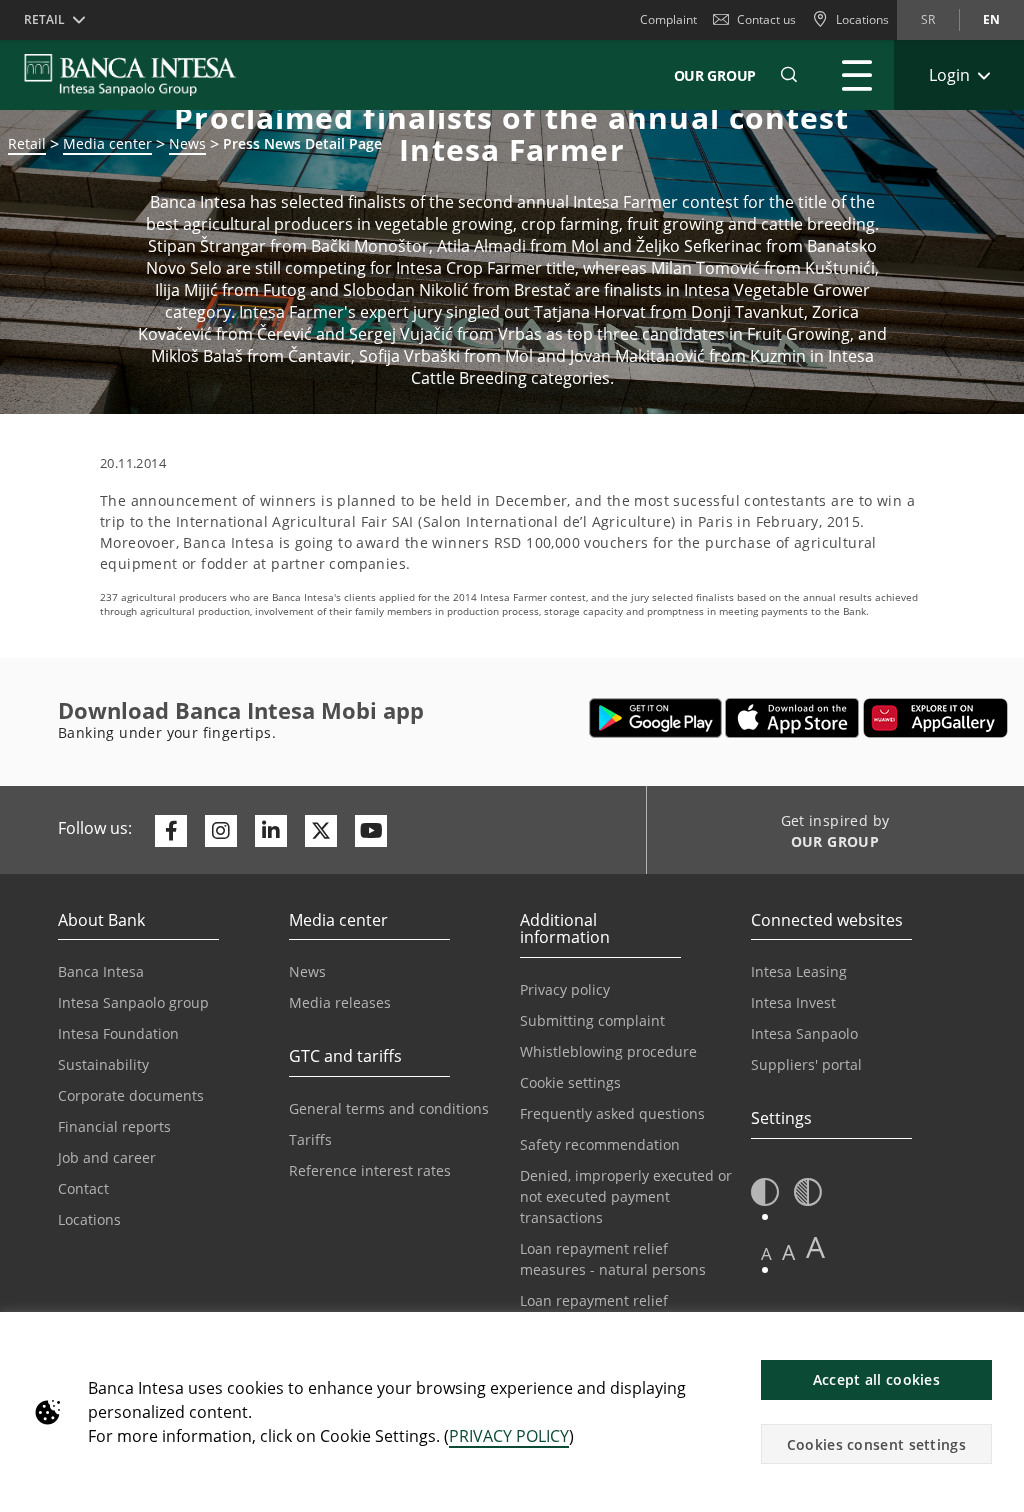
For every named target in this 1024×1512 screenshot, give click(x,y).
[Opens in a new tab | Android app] (655, 718)
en (991, 19)
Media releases (340, 1002)
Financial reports (114, 1126)
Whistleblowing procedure (608, 1051)
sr (928, 19)
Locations (89, 1219)
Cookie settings (570, 1082)
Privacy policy (565, 989)
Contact (83, 1188)
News (307, 971)
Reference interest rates (370, 1170)
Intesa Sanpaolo (804, 1033)
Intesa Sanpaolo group (133, 1002)
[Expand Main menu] (857, 75)
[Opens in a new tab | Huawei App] (935, 718)
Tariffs (310, 1139)
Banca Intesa (101, 971)
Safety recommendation (600, 1144)
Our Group (715, 75)
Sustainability (103, 1064)
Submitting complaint (592, 1020)
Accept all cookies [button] (876, 1379)
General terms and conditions (389, 1108)
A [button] (766, 1253)
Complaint (668, 19)
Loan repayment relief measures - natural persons (613, 1259)
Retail (27, 143)
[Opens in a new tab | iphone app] (792, 718)
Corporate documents (131, 1095)
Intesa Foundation (118, 1033)
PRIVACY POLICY (509, 1436)
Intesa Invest (793, 1002)
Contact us (766, 19)
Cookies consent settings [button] (876, 1444)
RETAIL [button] (44, 19)
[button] (789, 75)
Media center (107, 143)
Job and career (107, 1157)
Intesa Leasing (799, 971)
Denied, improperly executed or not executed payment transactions (626, 1196)
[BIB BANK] (142, 75)
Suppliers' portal (806, 1064)
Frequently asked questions (612, 1113)
